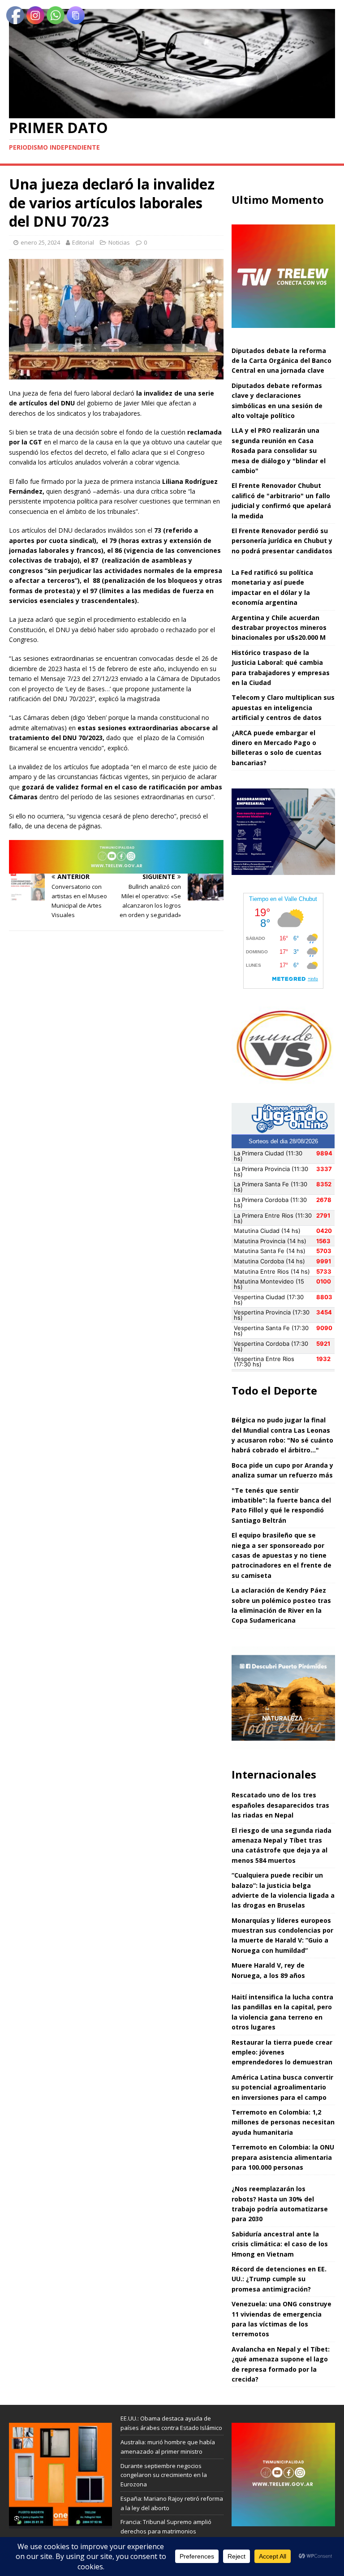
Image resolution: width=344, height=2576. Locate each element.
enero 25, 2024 (40, 242)
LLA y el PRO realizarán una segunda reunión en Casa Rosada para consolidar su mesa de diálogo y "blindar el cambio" (279, 450)
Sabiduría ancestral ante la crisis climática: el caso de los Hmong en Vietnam (280, 2244)
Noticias (119, 242)
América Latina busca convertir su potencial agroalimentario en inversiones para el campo (282, 2087)
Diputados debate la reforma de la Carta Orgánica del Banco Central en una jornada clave (282, 361)
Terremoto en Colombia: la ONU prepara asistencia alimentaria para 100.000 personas (283, 2157)
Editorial (83, 242)
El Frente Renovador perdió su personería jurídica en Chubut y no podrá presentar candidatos (282, 541)
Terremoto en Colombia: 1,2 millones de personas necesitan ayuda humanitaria (283, 2122)
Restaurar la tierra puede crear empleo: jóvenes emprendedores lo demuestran (282, 2052)
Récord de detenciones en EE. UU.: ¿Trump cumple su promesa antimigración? (279, 2279)
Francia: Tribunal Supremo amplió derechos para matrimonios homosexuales (166, 2531)
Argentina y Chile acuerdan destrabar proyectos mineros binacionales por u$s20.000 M (279, 628)
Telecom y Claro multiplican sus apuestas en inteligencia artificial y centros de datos (283, 707)
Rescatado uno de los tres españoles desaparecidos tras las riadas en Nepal (280, 1805)
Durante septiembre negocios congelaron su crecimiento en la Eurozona (164, 2475)
